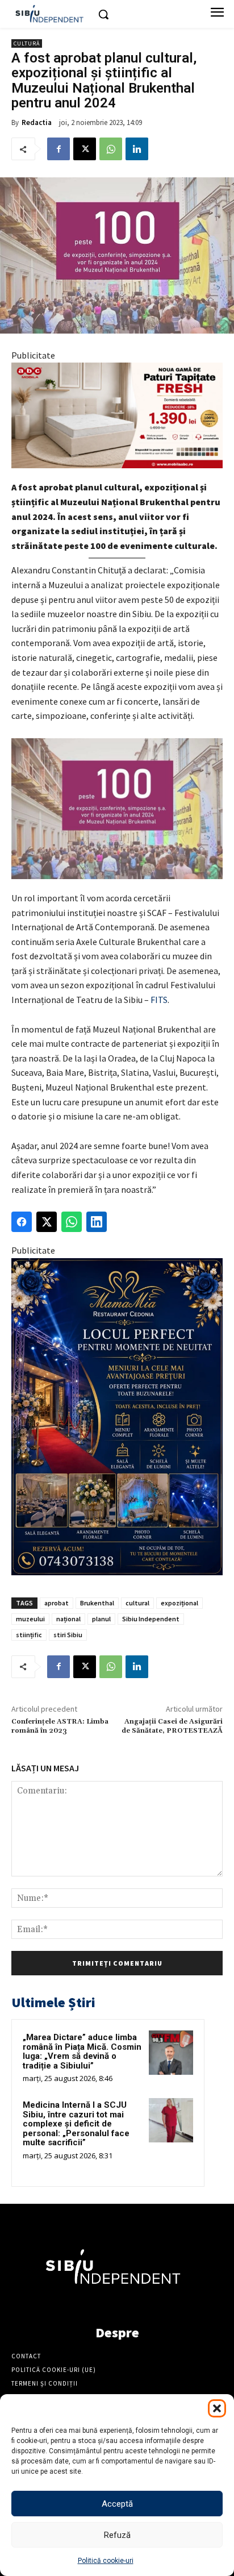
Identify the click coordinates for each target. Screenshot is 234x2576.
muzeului (30, 1619)
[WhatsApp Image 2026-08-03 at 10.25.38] (117, 415)
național (68, 1619)
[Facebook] (58, 149)
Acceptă (117, 2504)
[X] (85, 149)
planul (101, 1619)
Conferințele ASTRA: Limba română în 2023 (60, 1726)
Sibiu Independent (151, 1619)
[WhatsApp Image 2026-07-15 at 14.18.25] (117, 1417)
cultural (137, 1603)
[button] (217, 2408)
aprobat (57, 1603)
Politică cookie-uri (106, 2561)
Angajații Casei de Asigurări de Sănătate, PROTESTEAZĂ (172, 1726)
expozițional (179, 1603)
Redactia (37, 122)
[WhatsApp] (111, 149)
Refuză (117, 2535)
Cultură (27, 43)
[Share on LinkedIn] (97, 1222)
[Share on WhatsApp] (72, 1222)
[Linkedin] (137, 149)
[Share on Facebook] (22, 1222)
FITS (159, 1000)
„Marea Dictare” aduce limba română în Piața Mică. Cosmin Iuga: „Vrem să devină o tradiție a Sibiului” (82, 2051)
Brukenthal (97, 1603)
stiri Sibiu (68, 1635)
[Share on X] (47, 1222)
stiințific (29, 1635)
